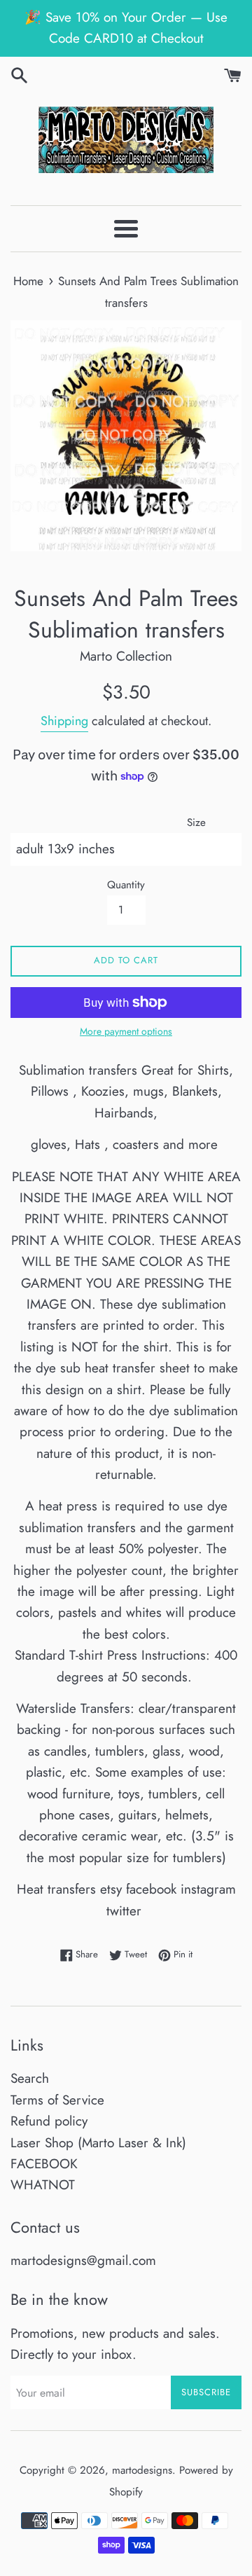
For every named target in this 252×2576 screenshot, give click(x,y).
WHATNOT (43, 2185)
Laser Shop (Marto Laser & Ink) (98, 2143)
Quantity (126, 885)
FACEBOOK (44, 2164)
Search (30, 2078)
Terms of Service (57, 2100)
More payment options (126, 1031)
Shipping (64, 721)
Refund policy (49, 2121)
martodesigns (142, 2470)
